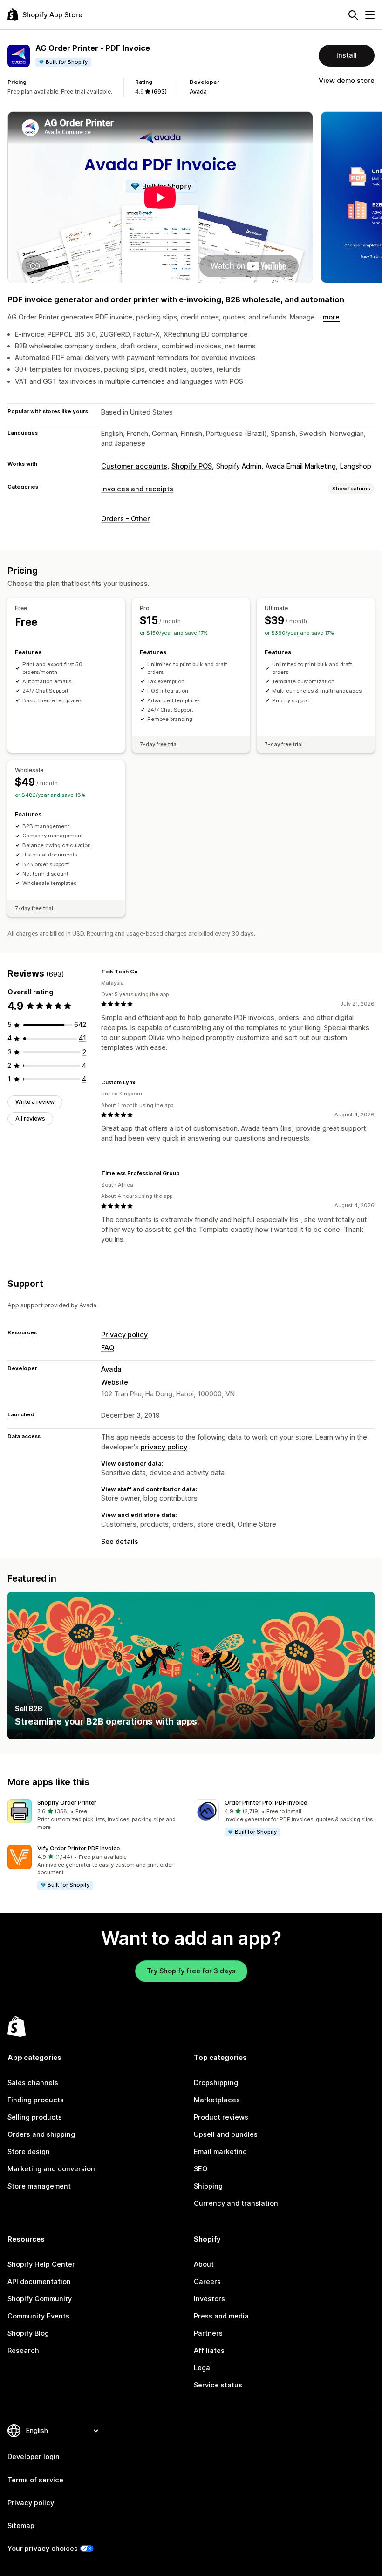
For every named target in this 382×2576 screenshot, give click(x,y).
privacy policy (164, 1447)
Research (23, 2351)
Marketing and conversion (51, 2169)
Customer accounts (134, 466)
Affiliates (209, 2351)
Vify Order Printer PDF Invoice (78, 1848)
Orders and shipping (41, 2134)
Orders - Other (126, 519)
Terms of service (35, 2480)
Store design (29, 2152)
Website (115, 1382)
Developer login (34, 2457)
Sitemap (21, 2526)
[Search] (353, 15)
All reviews (30, 1118)
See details (120, 1542)
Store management (39, 2186)
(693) (159, 92)
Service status (218, 2385)
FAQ (108, 1348)
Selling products (35, 2117)
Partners (208, 2333)
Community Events (38, 2316)
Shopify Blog (28, 2333)
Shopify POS (192, 466)
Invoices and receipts (137, 489)
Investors (209, 2299)
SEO (201, 2169)
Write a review (35, 1102)
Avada (198, 92)
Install (347, 55)
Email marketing (220, 2152)
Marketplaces (217, 2100)
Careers (207, 2282)
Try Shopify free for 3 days (191, 1971)
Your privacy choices (43, 2549)
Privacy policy (124, 1335)
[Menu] (370, 15)
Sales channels (33, 2083)
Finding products (36, 2100)
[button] (97, 1815)
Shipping (208, 2186)
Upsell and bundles (226, 2134)
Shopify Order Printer (67, 1803)
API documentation (39, 2282)
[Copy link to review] (143, 972)
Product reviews (221, 2117)
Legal (203, 2368)
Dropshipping (216, 2083)
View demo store (347, 81)
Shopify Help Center (41, 2264)
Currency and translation (236, 2203)
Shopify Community (40, 2299)
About (204, 2264)
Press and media (221, 2316)
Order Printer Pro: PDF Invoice (266, 1803)
